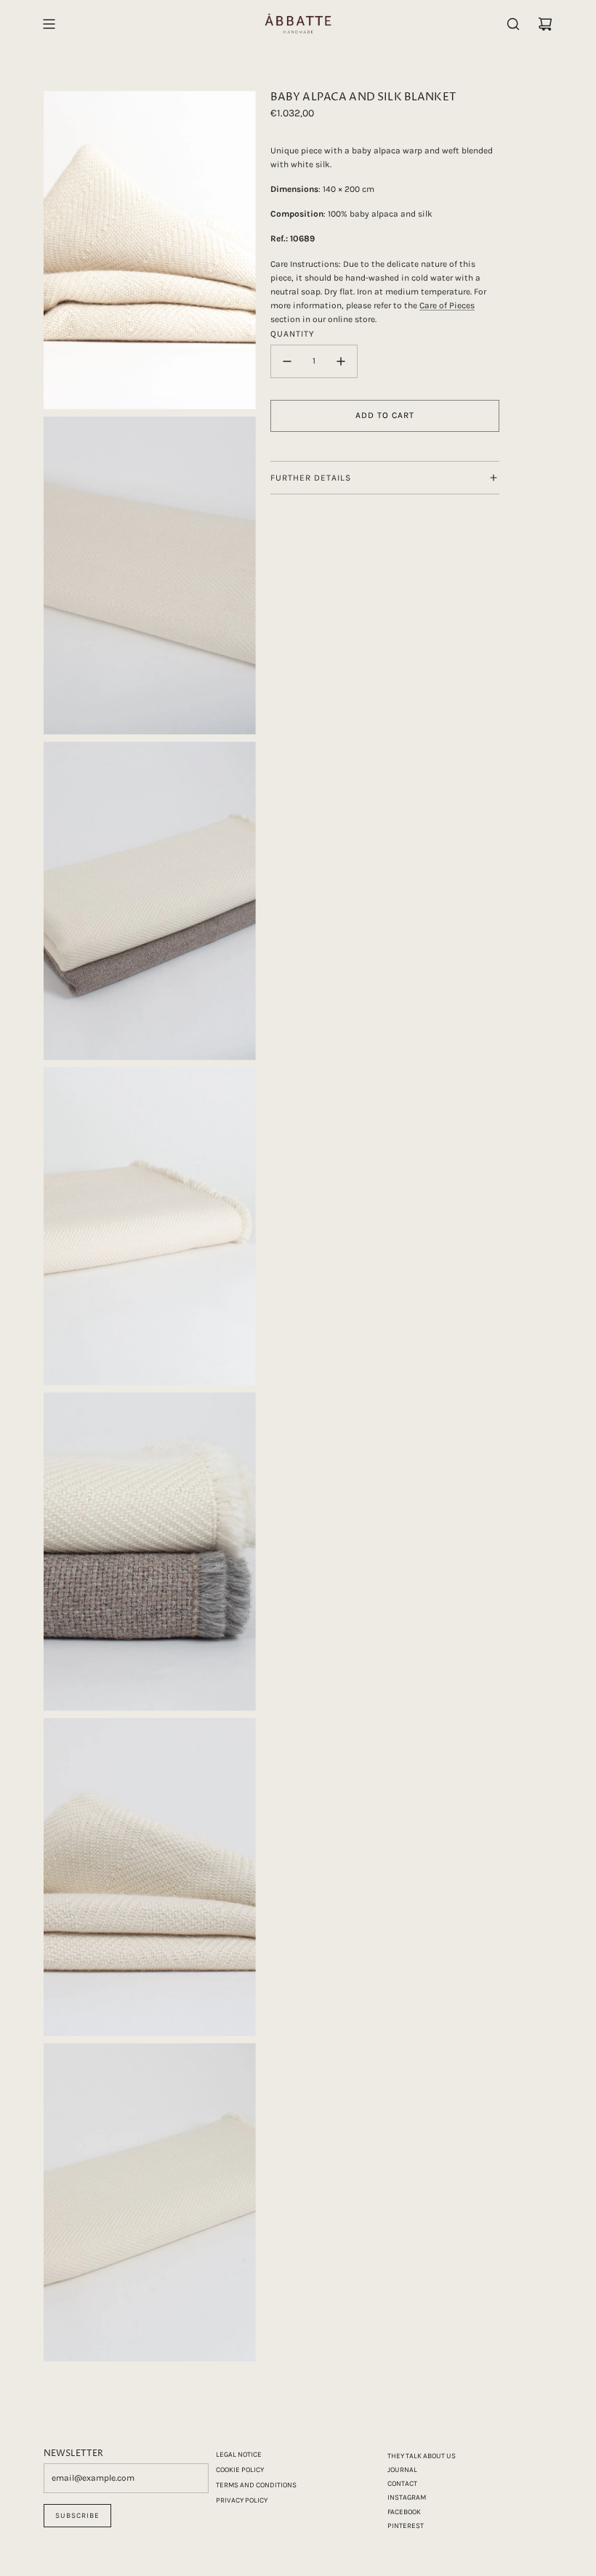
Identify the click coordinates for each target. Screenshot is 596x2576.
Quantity (293, 334)
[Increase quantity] (341, 361)
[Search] (513, 24)
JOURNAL (402, 2470)
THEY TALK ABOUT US (422, 2456)
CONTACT (402, 2484)
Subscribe (77, 2516)
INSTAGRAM (407, 2497)
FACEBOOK (404, 2512)
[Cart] (545, 24)
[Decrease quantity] (287, 361)
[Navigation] (49, 24)
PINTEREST (406, 2526)
